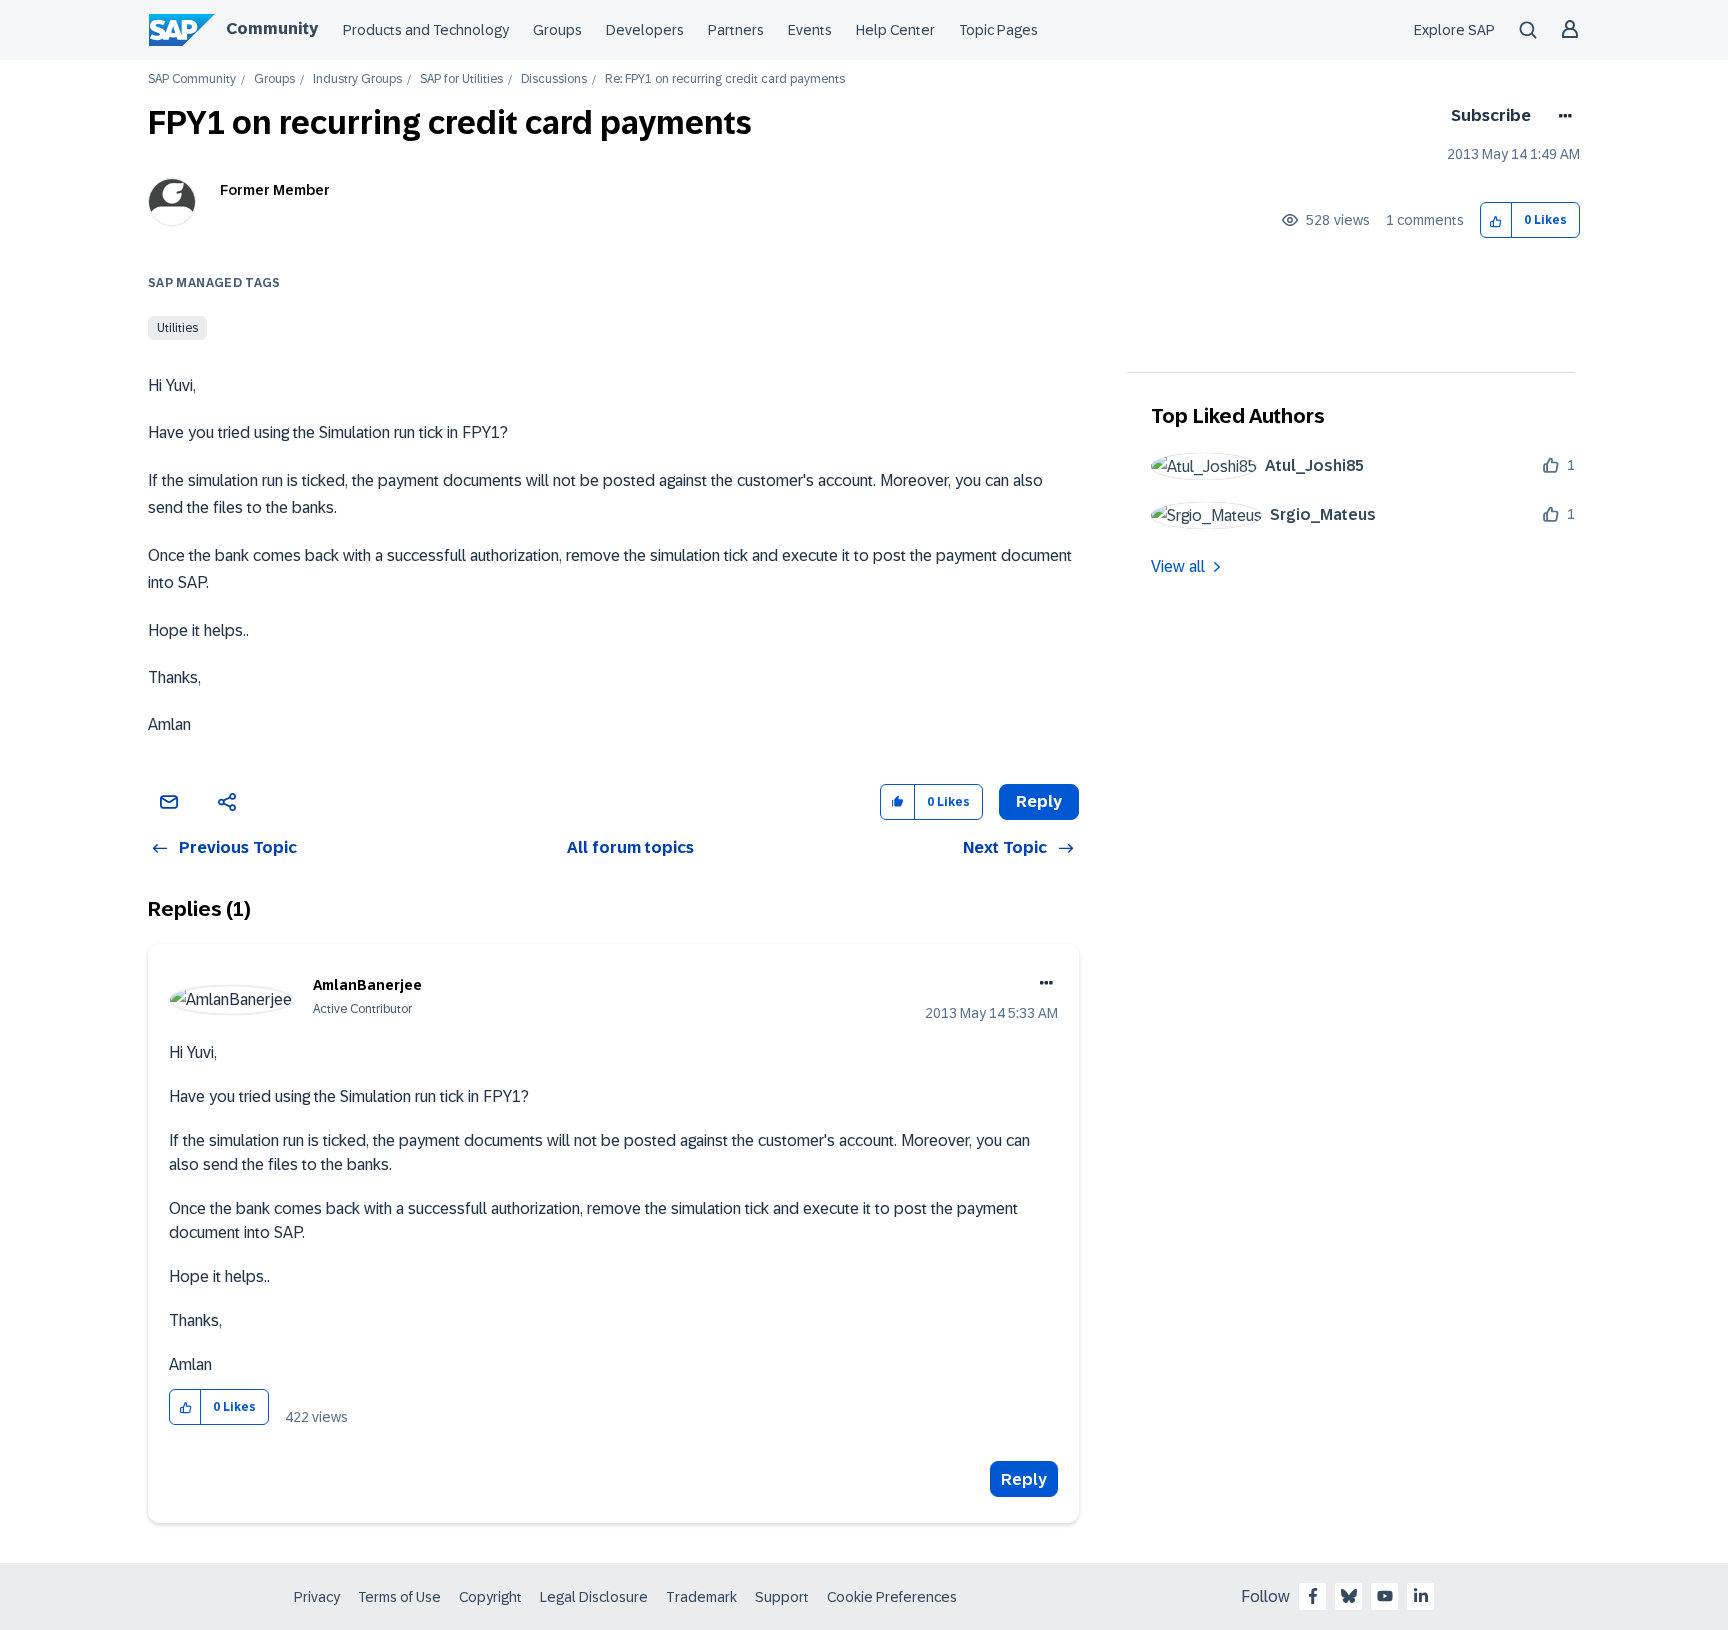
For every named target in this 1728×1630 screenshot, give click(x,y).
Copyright (490, 1597)
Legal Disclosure (594, 1597)
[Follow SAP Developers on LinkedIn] (1421, 1596)
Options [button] (1561, 116)
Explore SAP (1454, 30)
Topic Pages (998, 30)
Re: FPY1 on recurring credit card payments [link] (725, 79)
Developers (645, 30)
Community (272, 28)
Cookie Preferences (892, 1597)
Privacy (317, 1597)
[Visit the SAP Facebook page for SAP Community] (1313, 1596)
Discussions (554, 79)
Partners (736, 30)
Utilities (177, 328)
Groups (557, 30)
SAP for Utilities (461, 79)
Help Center (895, 30)
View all (1178, 566)
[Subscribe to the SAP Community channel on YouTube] (1385, 1596)
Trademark (701, 1597)
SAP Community (192, 79)
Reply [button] (1039, 801)
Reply (1024, 1479)
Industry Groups (357, 79)
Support (782, 1597)
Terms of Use (399, 1597)
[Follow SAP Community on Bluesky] (1349, 1596)
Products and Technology (426, 30)
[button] (1496, 220)
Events (810, 30)
